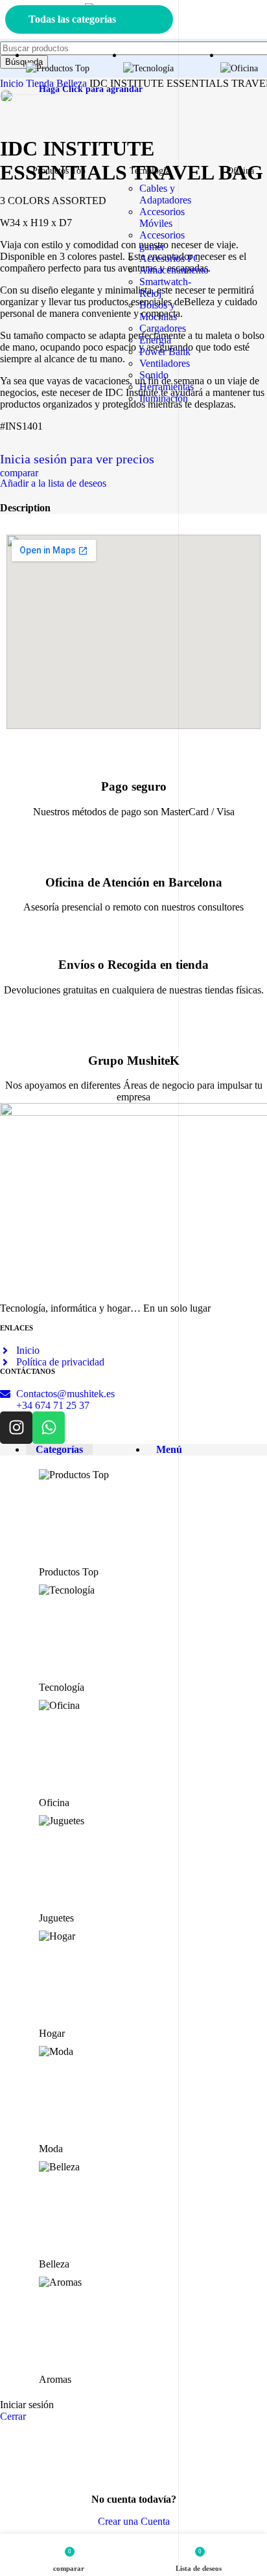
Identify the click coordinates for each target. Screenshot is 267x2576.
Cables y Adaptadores (165, 194)
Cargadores (163, 328)
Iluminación (164, 398)
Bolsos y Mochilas (158, 311)
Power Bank (165, 352)
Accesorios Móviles (162, 217)
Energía (155, 340)
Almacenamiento (174, 270)
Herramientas (167, 387)
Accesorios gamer (162, 241)
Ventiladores (165, 363)
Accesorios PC (170, 258)
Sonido (154, 375)
